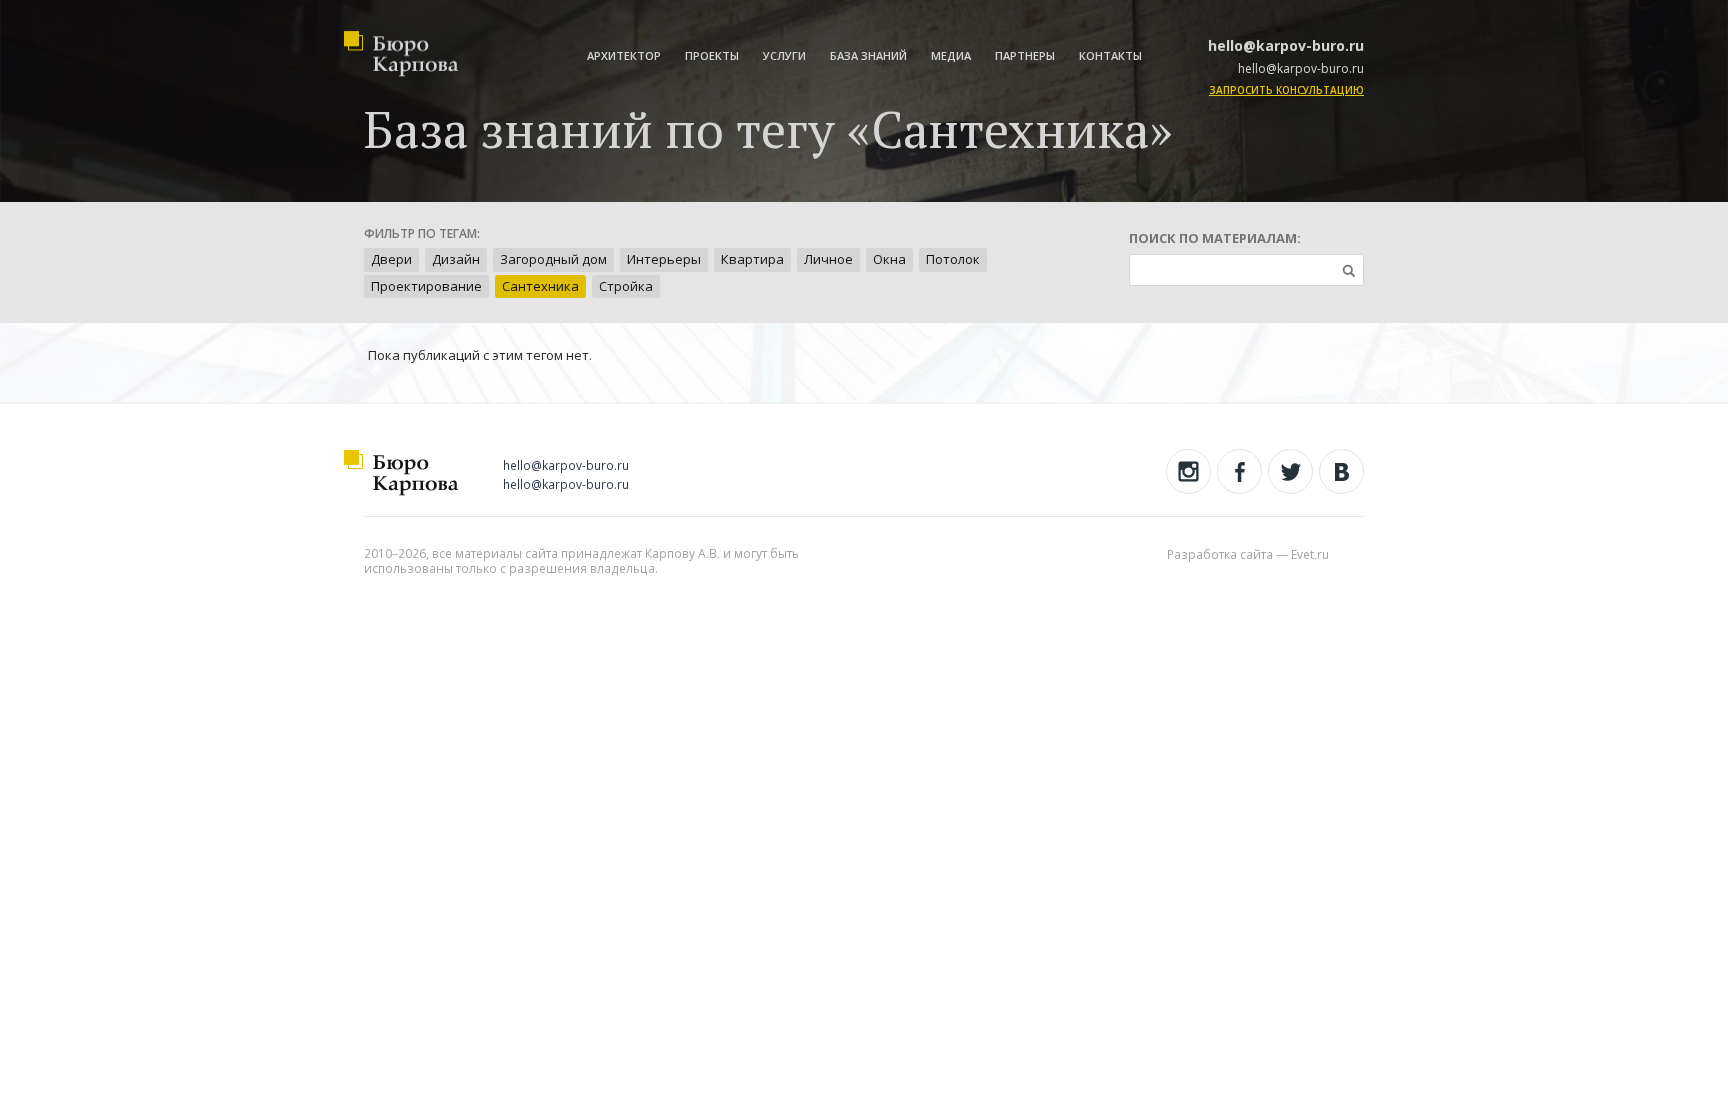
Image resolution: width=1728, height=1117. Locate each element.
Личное (828, 259)
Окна (889, 259)
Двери (391, 259)
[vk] (1341, 471)
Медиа (951, 55)
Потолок (953, 259)
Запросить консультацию (1286, 90)
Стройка (626, 286)
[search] (1348, 270)
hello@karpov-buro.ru (1286, 45)
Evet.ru (1310, 554)
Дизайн (456, 259)
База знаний (868, 55)
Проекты (712, 55)
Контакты (1110, 55)
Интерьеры (664, 259)
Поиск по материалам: (1215, 238)
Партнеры (1025, 55)
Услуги (784, 55)
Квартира (752, 259)
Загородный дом (553, 259)
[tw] (1290, 471)
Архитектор (624, 55)
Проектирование (426, 286)
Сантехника (540, 286)
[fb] (1239, 471)
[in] (1188, 471)
